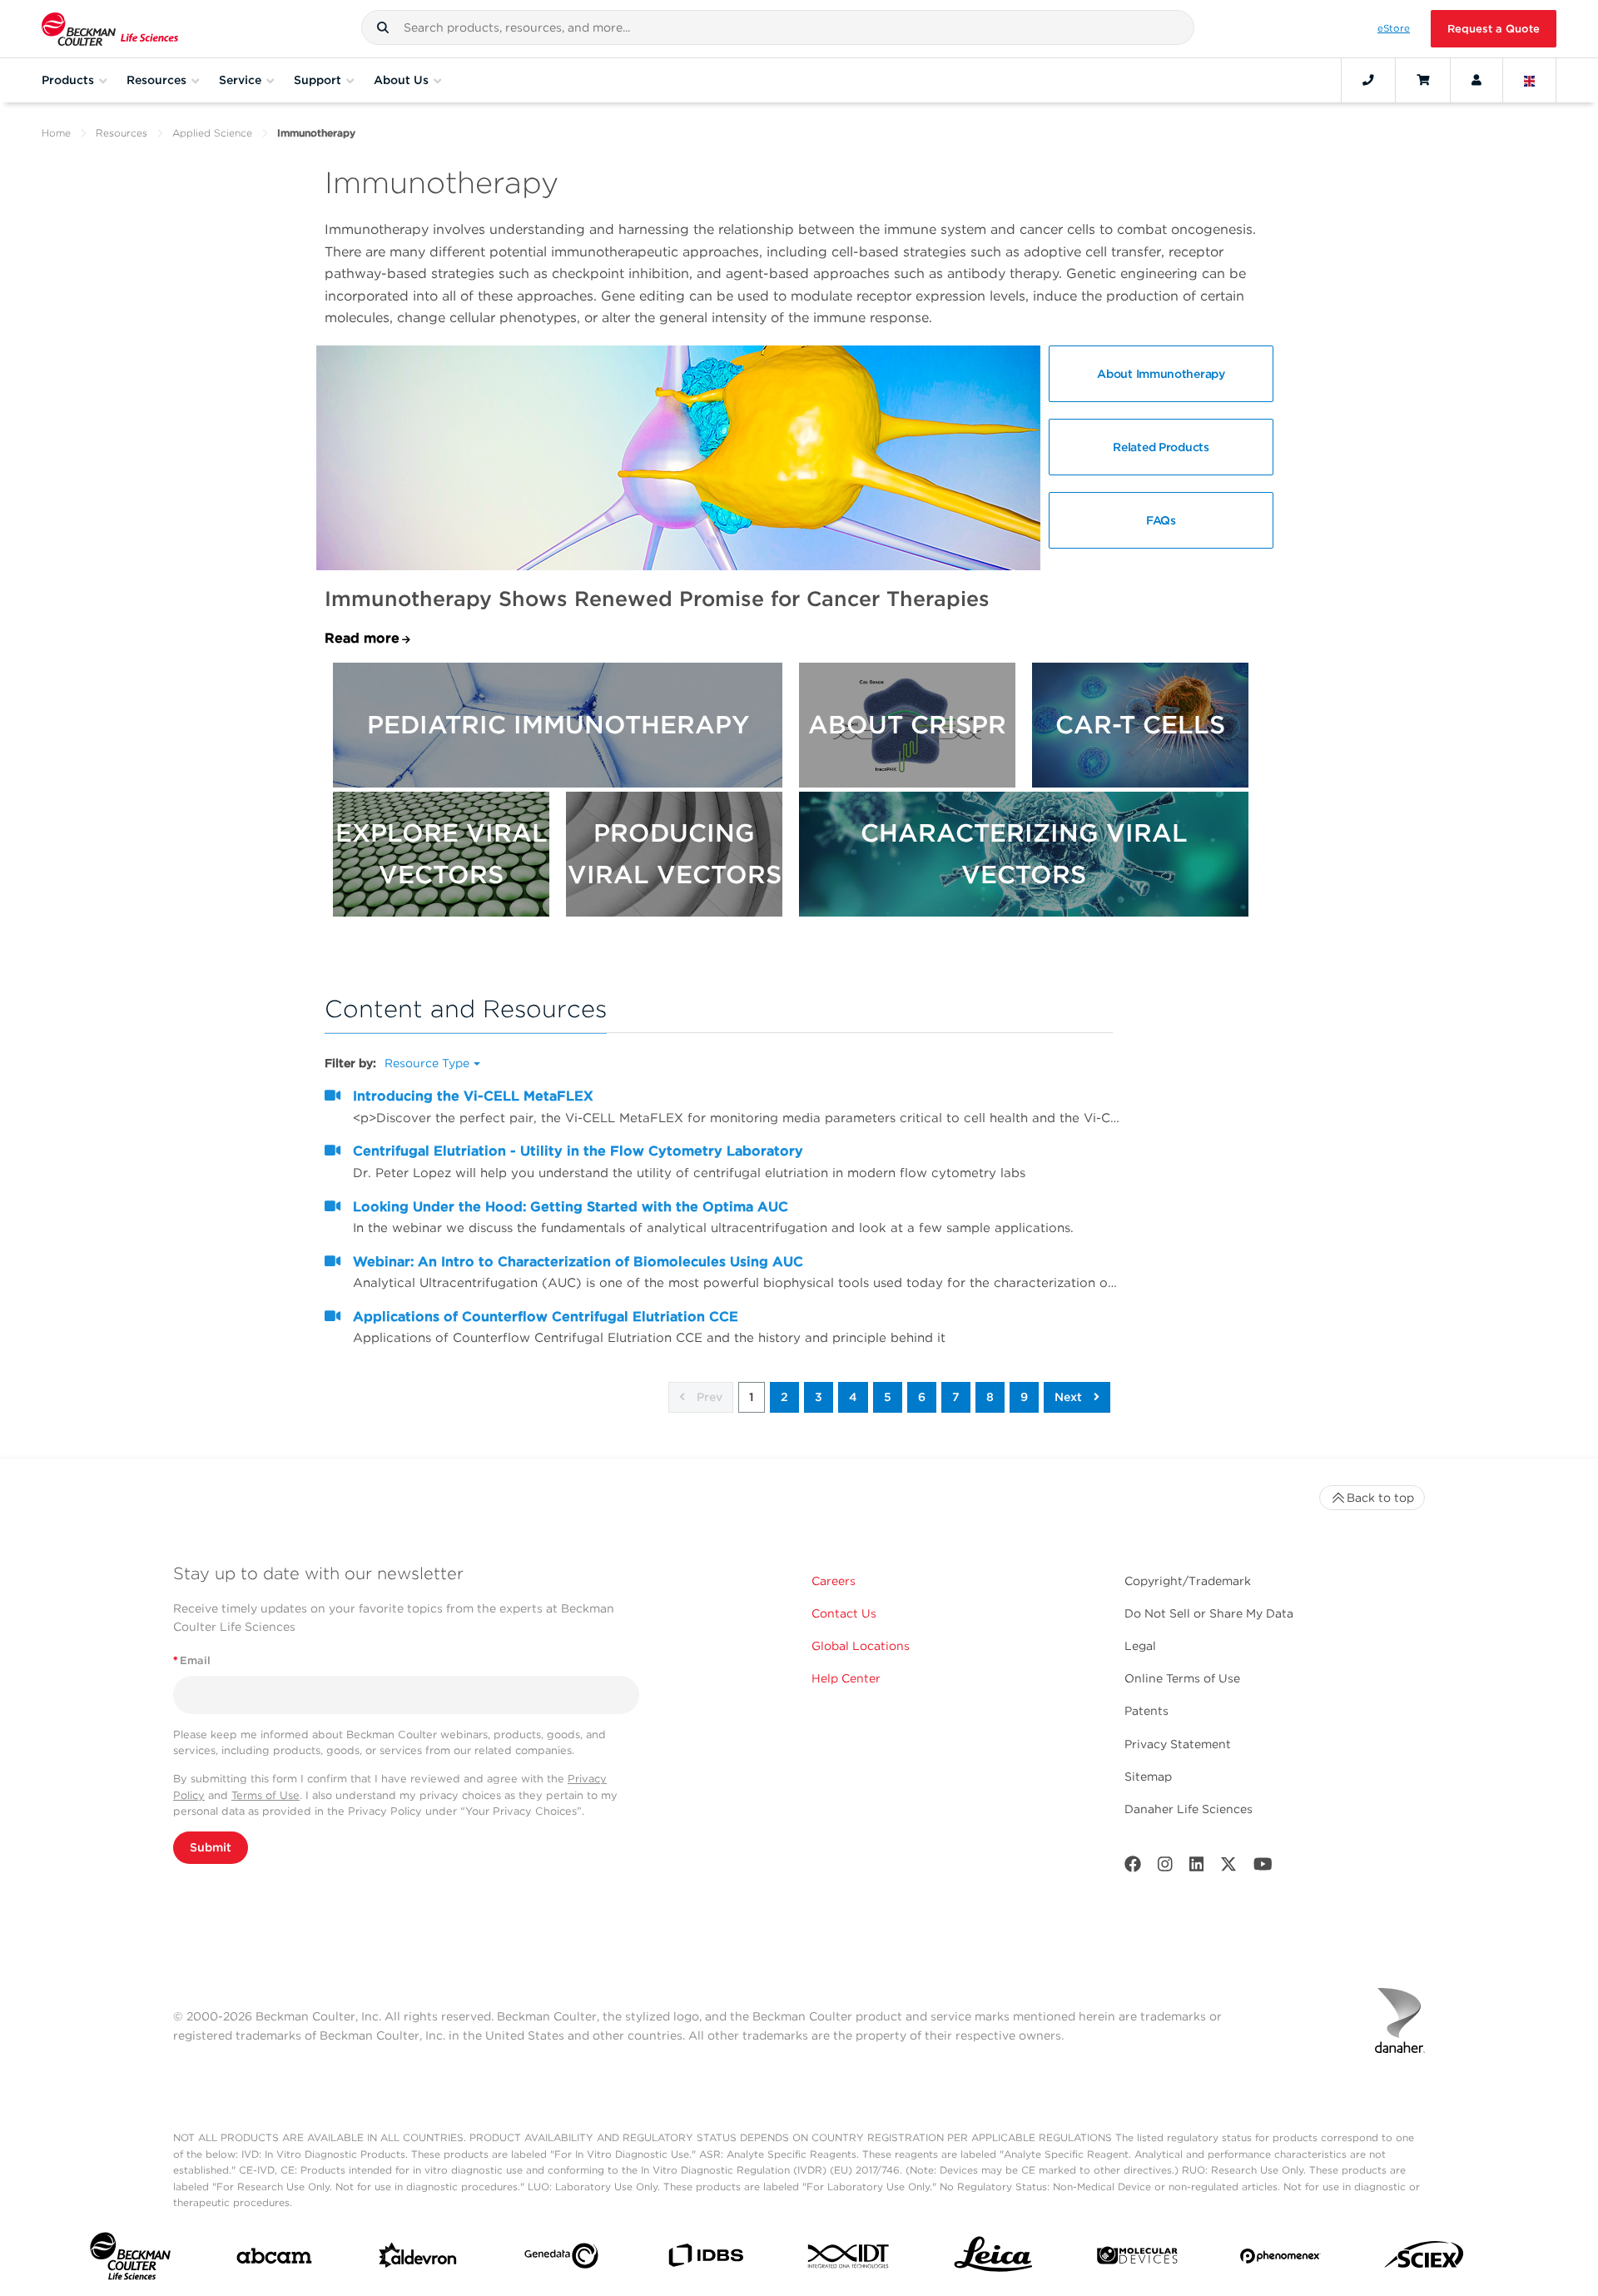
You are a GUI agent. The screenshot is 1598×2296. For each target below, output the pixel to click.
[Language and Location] (1530, 80)
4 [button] (853, 1397)
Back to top (1380, 1498)
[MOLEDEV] (1137, 2259)
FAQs (1161, 520)
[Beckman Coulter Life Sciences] (110, 29)
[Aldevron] (418, 2259)
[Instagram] (1165, 1868)
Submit (211, 1847)
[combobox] (778, 27)
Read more (362, 638)
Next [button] (1070, 1397)
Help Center (846, 1678)
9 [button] (1024, 1397)
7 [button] (956, 1397)
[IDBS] (705, 2259)
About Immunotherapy (1161, 374)
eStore (1394, 28)
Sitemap (1148, 1777)
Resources (122, 133)
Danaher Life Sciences (1189, 1809)
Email (192, 1660)
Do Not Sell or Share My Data (1209, 1613)
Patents (1146, 1711)
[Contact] (1368, 80)
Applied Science (212, 133)
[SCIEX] (1424, 2259)
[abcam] (274, 2259)
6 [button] (922, 1397)
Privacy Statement (1178, 1744)
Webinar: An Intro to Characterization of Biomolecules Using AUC (578, 1262)
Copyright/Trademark (1188, 1581)
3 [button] (819, 1397)
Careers (834, 1581)
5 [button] (888, 1397)
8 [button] (990, 1397)
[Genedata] (561, 2259)
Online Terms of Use (1182, 1678)
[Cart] (1423, 80)
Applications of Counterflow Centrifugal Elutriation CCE (546, 1317)
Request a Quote (1494, 29)
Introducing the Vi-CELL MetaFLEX (473, 1096)
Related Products (1161, 447)
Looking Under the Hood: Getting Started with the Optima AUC (571, 1207)
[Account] (1476, 80)
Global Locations (861, 1646)
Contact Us (844, 1613)
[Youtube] (1263, 1868)
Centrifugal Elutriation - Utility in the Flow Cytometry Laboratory (578, 1151)
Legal (1140, 1646)
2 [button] (784, 1397)
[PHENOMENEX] (1280, 2259)
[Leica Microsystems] (993, 2259)
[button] (383, 27)
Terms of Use (266, 1795)
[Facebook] (1133, 1868)
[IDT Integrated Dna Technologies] (849, 2259)
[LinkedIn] (1197, 1868)
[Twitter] (1228, 1868)
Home (56, 133)
